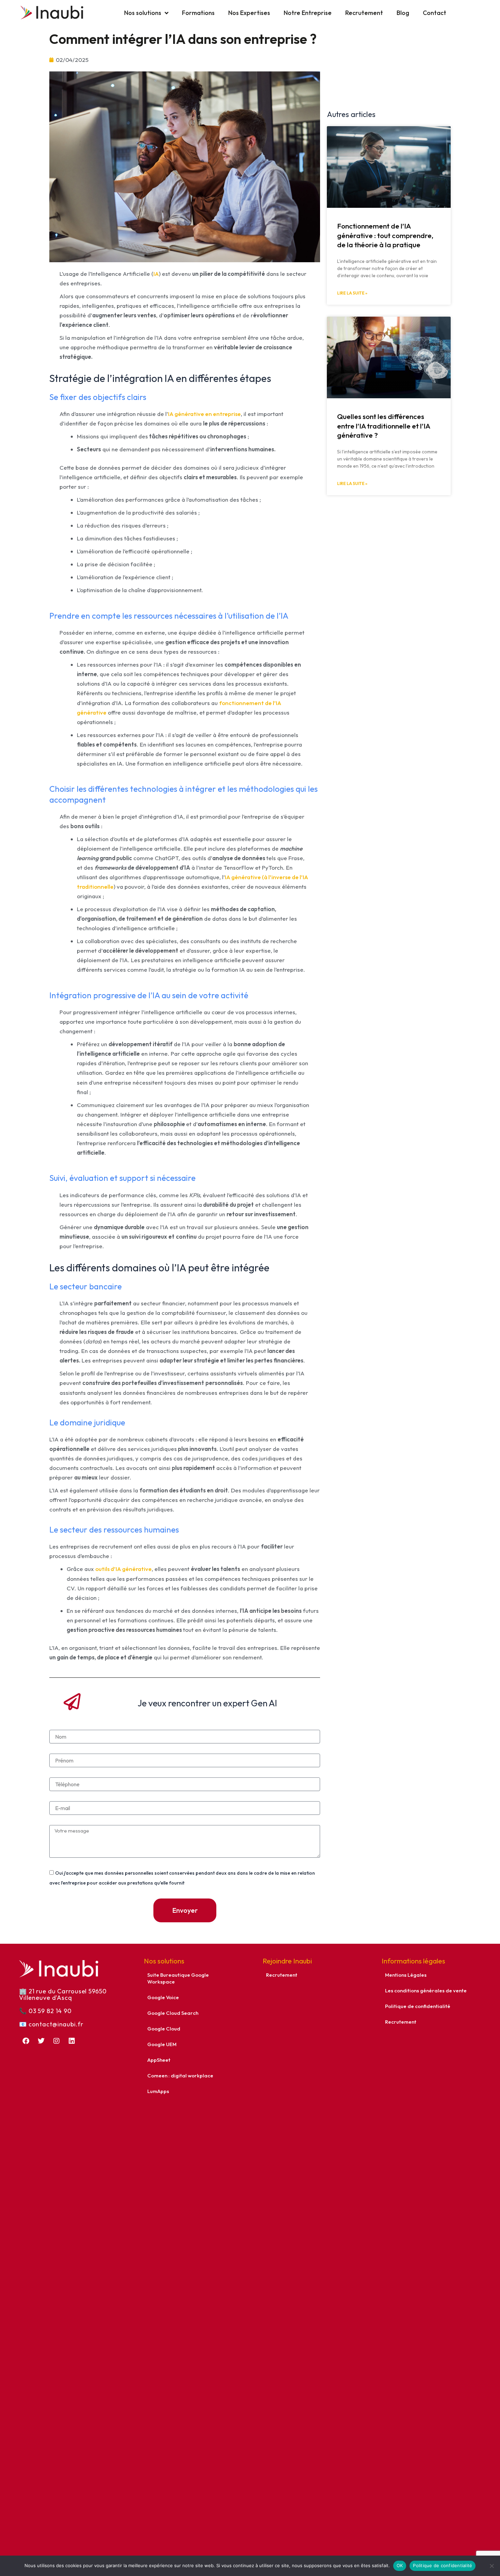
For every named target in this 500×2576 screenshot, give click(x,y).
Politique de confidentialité (418, 2006)
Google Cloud (164, 2029)
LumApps (158, 2091)
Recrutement (364, 13)
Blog (403, 13)
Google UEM (162, 2044)
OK (400, 2565)
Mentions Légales (406, 1975)
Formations (198, 13)
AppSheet (159, 2060)
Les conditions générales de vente (426, 1990)
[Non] (491, 2566)
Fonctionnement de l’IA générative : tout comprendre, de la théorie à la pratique (385, 235)
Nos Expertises (249, 13)
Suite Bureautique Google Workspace (178, 1978)
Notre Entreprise (308, 13)
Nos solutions (143, 13)
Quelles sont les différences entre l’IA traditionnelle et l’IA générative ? (384, 426)
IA (156, 274)
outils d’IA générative (123, 1569)
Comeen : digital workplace (180, 2076)
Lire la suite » (352, 293)
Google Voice (163, 1997)
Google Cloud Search (173, 2013)
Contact (435, 13)
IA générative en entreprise (204, 414)
